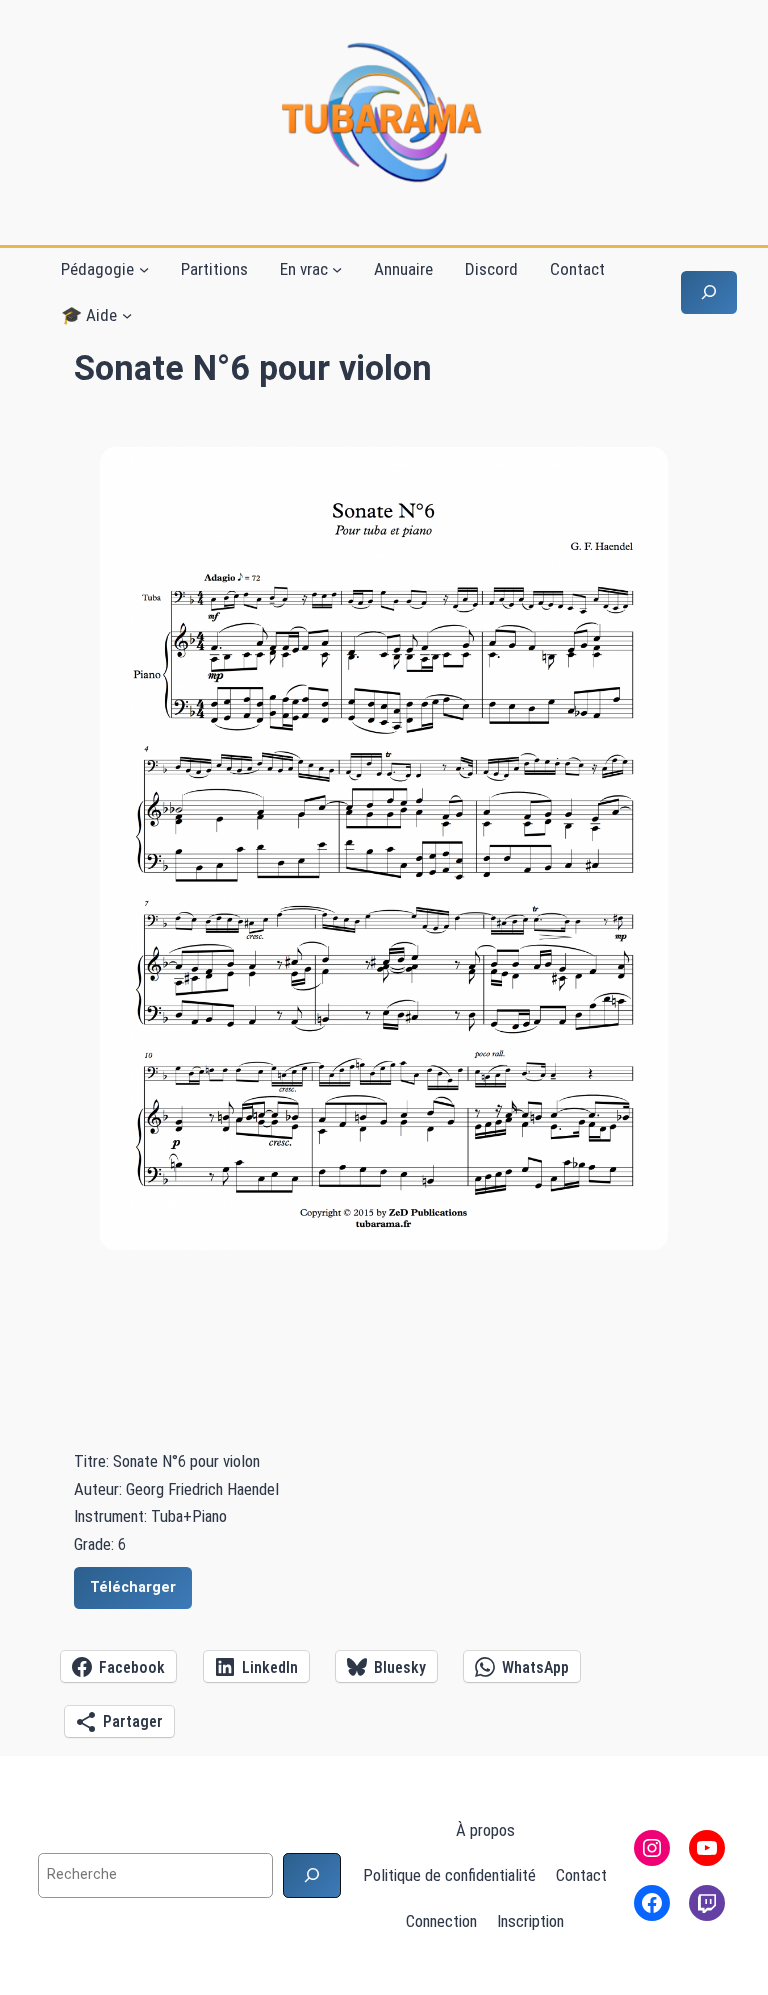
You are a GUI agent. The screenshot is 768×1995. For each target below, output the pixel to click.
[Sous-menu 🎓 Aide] (127, 315)
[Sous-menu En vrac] (337, 269)
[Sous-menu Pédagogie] (144, 269)
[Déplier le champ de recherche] (709, 292)
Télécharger (133, 1587)
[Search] (312, 1875)
